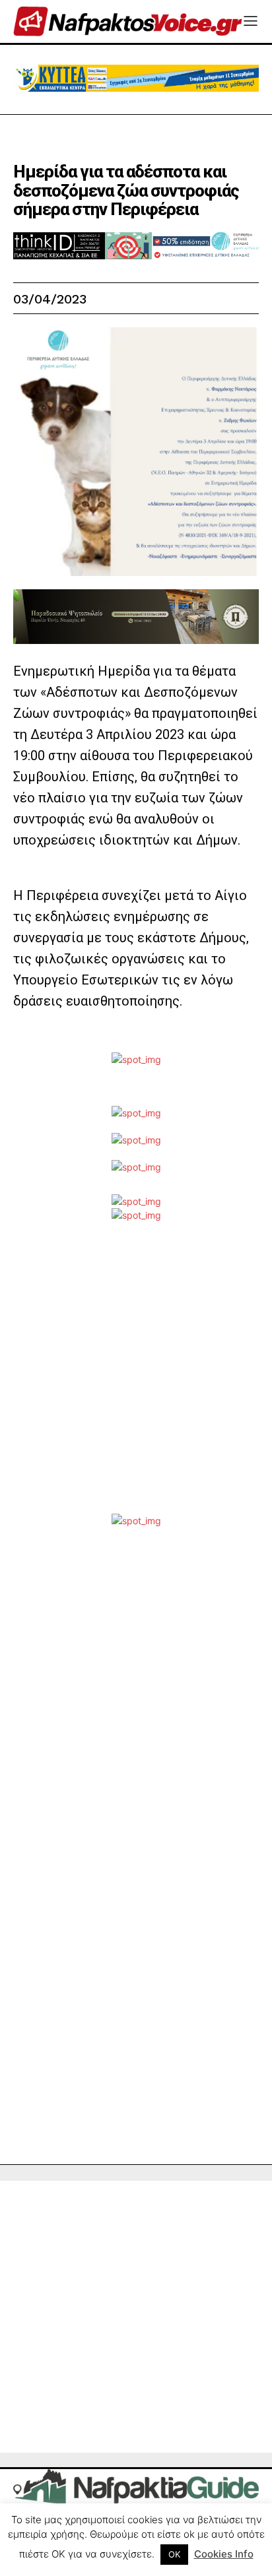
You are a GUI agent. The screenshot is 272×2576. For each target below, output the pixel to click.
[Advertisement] (136, 1378)
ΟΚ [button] (174, 2554)
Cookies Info (224, 2554)
